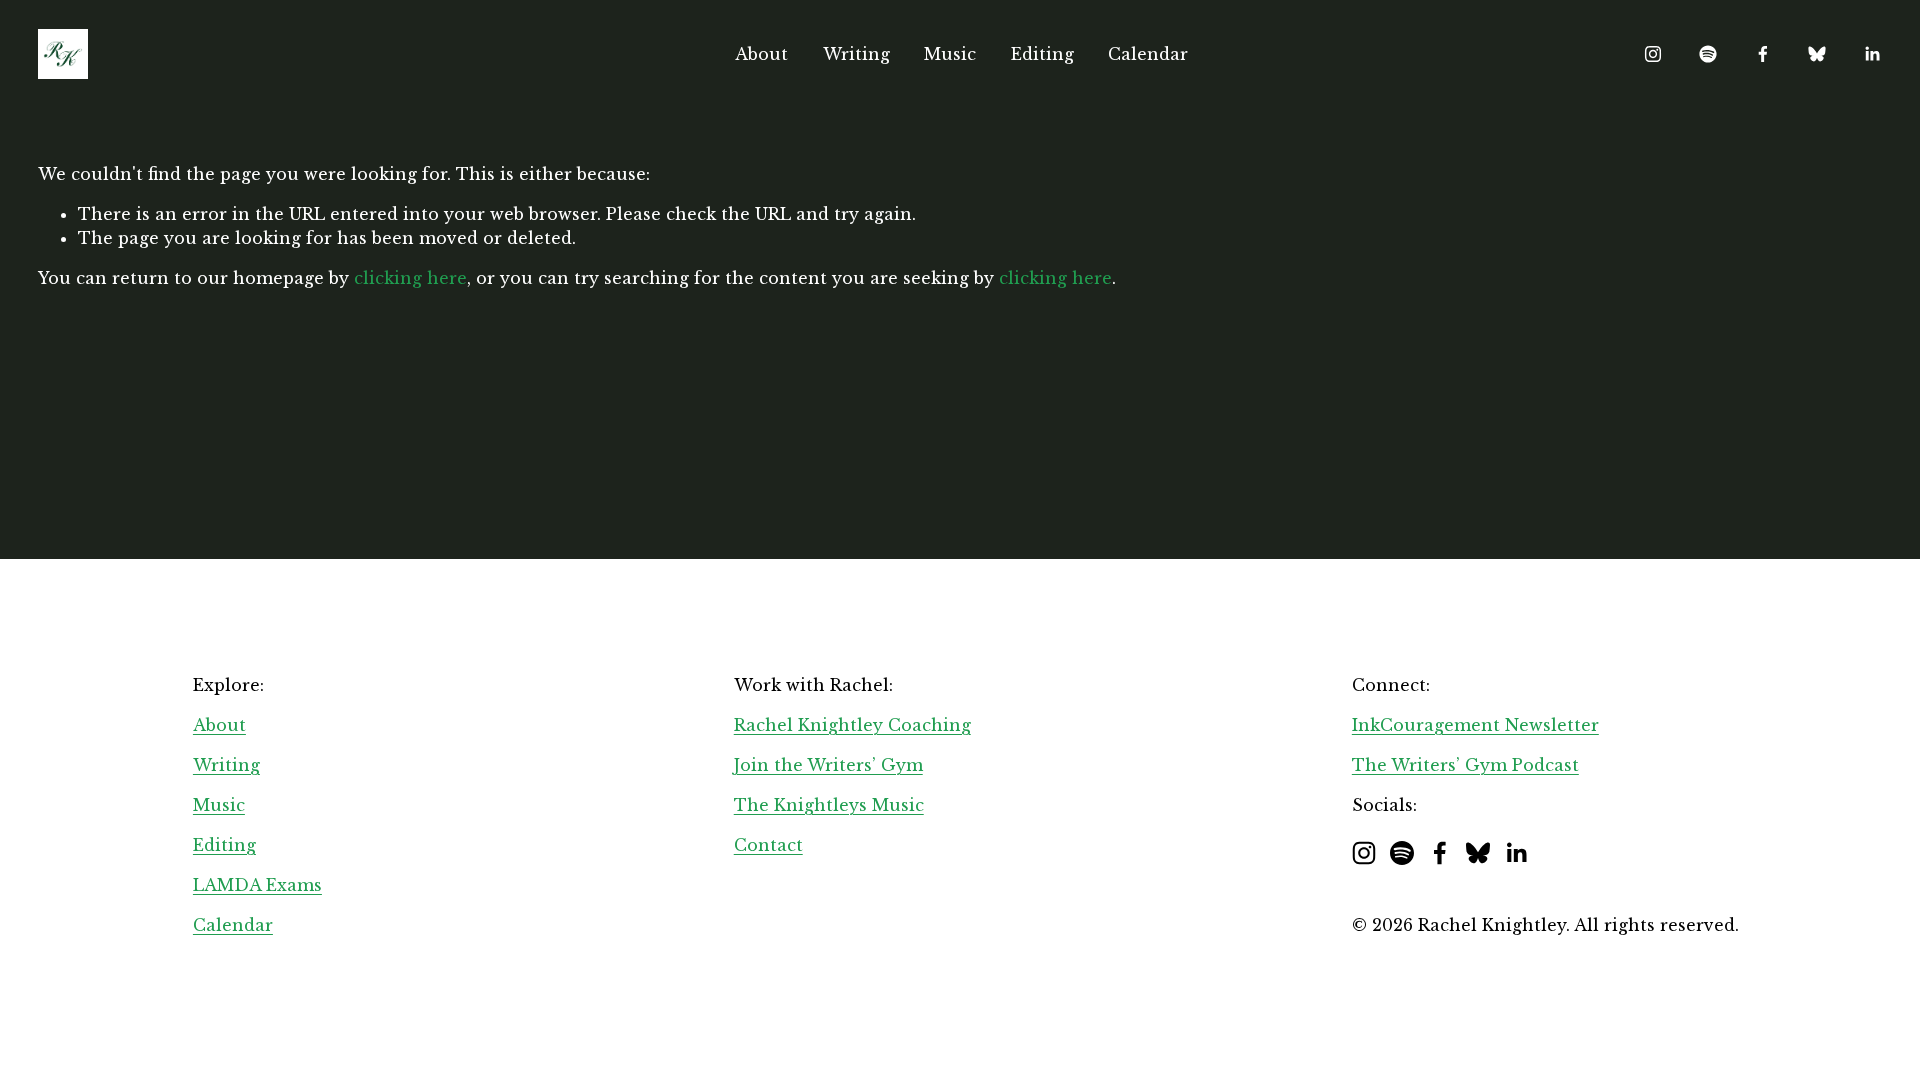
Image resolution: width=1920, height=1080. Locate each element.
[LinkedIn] (1872, 54)
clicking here (410, 278)
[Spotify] (1708, 54)
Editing (1042, 54)
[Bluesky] (1817, 54)
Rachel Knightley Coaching (852, 725)
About (761, 54)
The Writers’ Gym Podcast (1465, 765)
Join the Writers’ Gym (828, 765)
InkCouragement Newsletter (1475, 725)
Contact (768, 845)
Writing (856, 54)
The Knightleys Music (829, 805)
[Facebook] (1763, 54)
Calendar (1148, 54)
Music (950, 54)
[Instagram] (1653, 54)
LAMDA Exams (257, 885)
